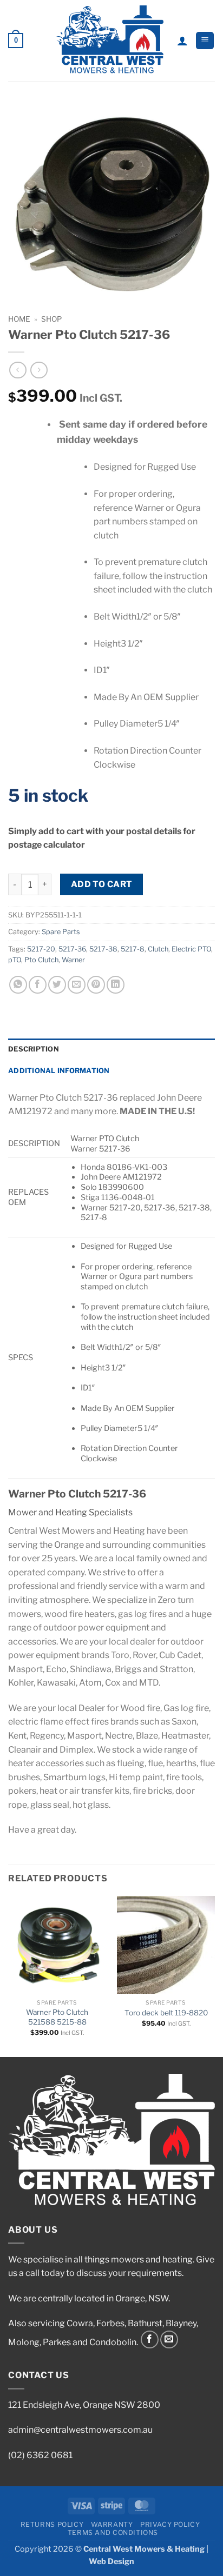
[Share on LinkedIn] (116, 985)
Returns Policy (52, 2524)
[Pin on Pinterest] (96, 985)
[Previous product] (39, 370)
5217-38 (103, 949)
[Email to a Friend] (77, 985)
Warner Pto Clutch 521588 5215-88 (57, 2017)
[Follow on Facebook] (150, 2339)
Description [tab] (34, 1049)
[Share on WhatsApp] (18, 985)
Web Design (111, 2561)
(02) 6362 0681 (40, 2455)
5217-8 (133, 949)
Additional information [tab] (59, 1071)
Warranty (112, 2524)
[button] (16, 41)
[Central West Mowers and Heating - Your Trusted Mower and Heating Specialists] (110, 41)
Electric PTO (191, 949)
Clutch (158, 949)
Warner (73, 960)
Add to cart (102, 884)
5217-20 (41, 949)
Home (19, 319)
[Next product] (18, 370)
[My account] (182, 41)
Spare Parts (61, 932)
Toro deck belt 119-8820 (166, 2013)
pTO (15, 960)
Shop (51, 319)
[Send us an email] (169, 2339)
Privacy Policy (170, 2524)
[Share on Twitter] (57, 985)
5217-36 (72, 949)
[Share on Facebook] (38, 985)
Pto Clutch (41, 960)
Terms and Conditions (113, 2532)
